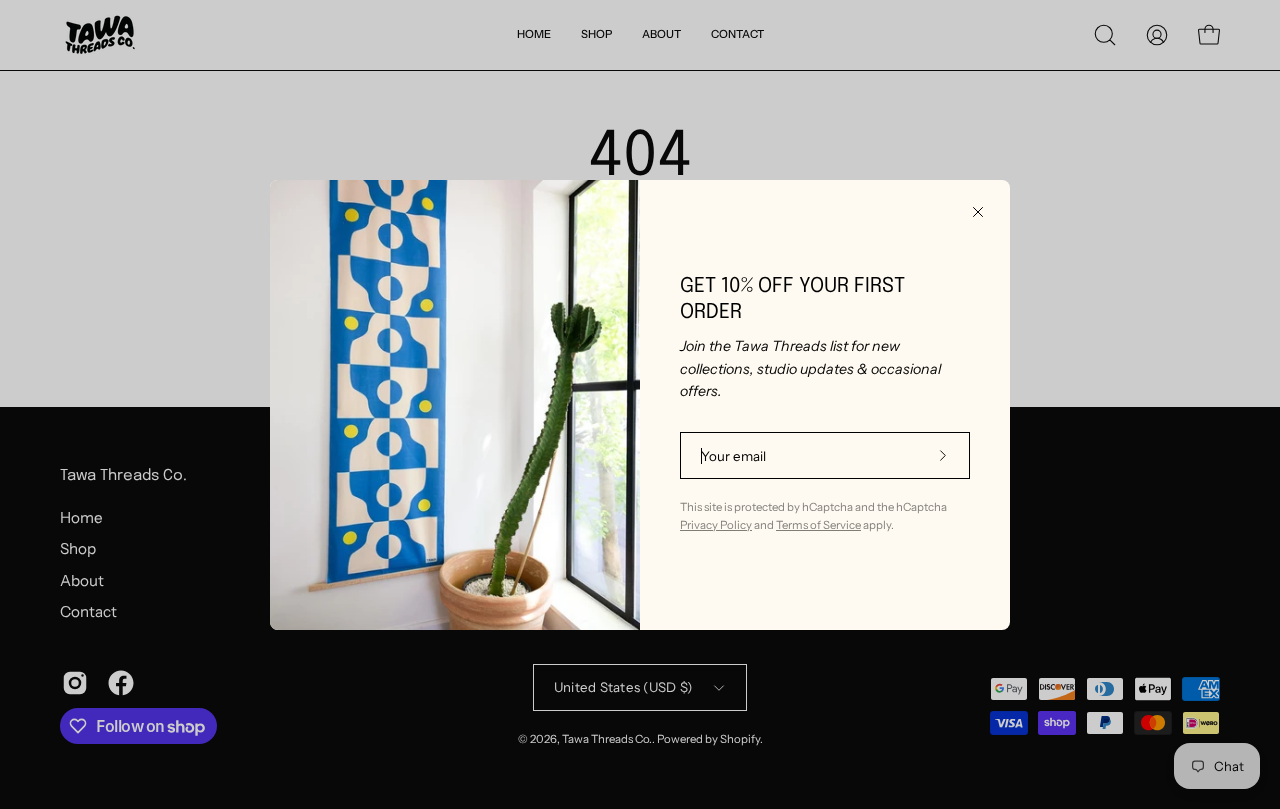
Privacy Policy (716, 525)
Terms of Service (818, 525)
